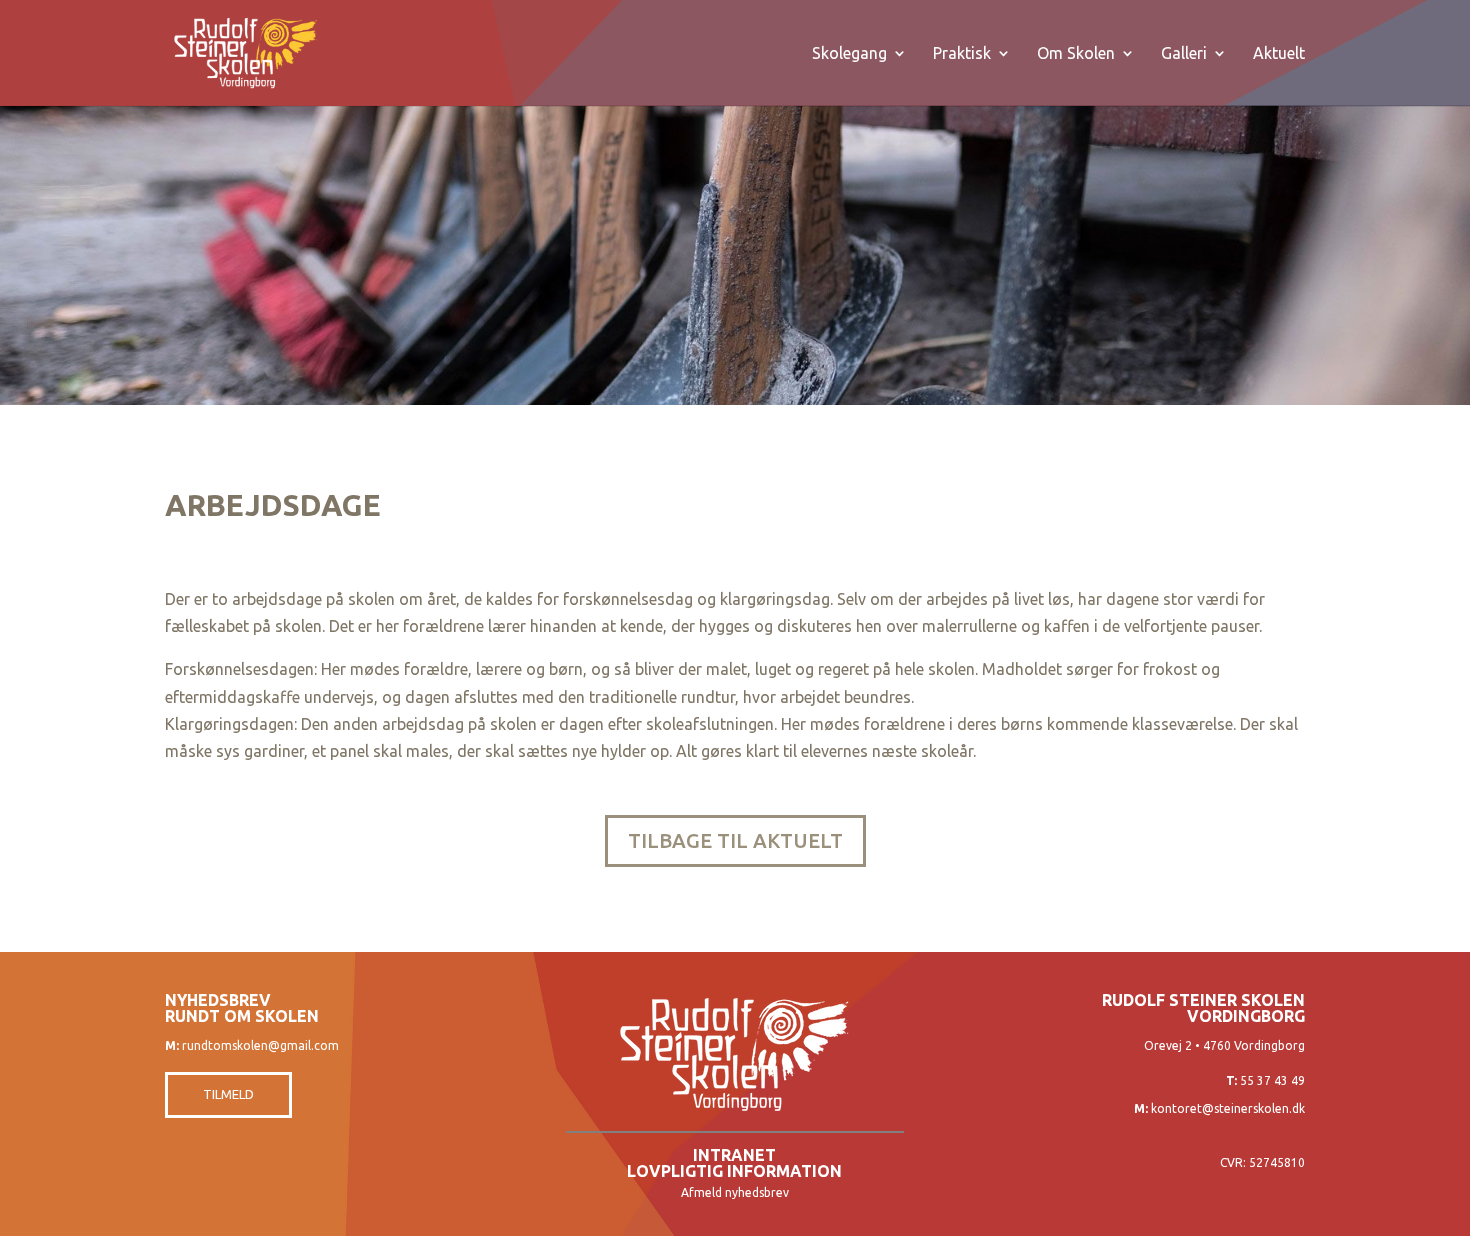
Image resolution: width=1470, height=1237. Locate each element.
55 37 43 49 (1272, 1080)
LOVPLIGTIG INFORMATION (734, 1171)
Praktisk (962, 54)
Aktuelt (1279, 54)
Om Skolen (1076, 54)
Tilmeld (228, 1094)
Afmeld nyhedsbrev (735, 1192)
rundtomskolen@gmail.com (260, 1045)
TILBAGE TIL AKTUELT (735, 840)
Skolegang (849, 54)
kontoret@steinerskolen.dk (1228, 1108)
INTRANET (734, 1155)
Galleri (1184, 54)
